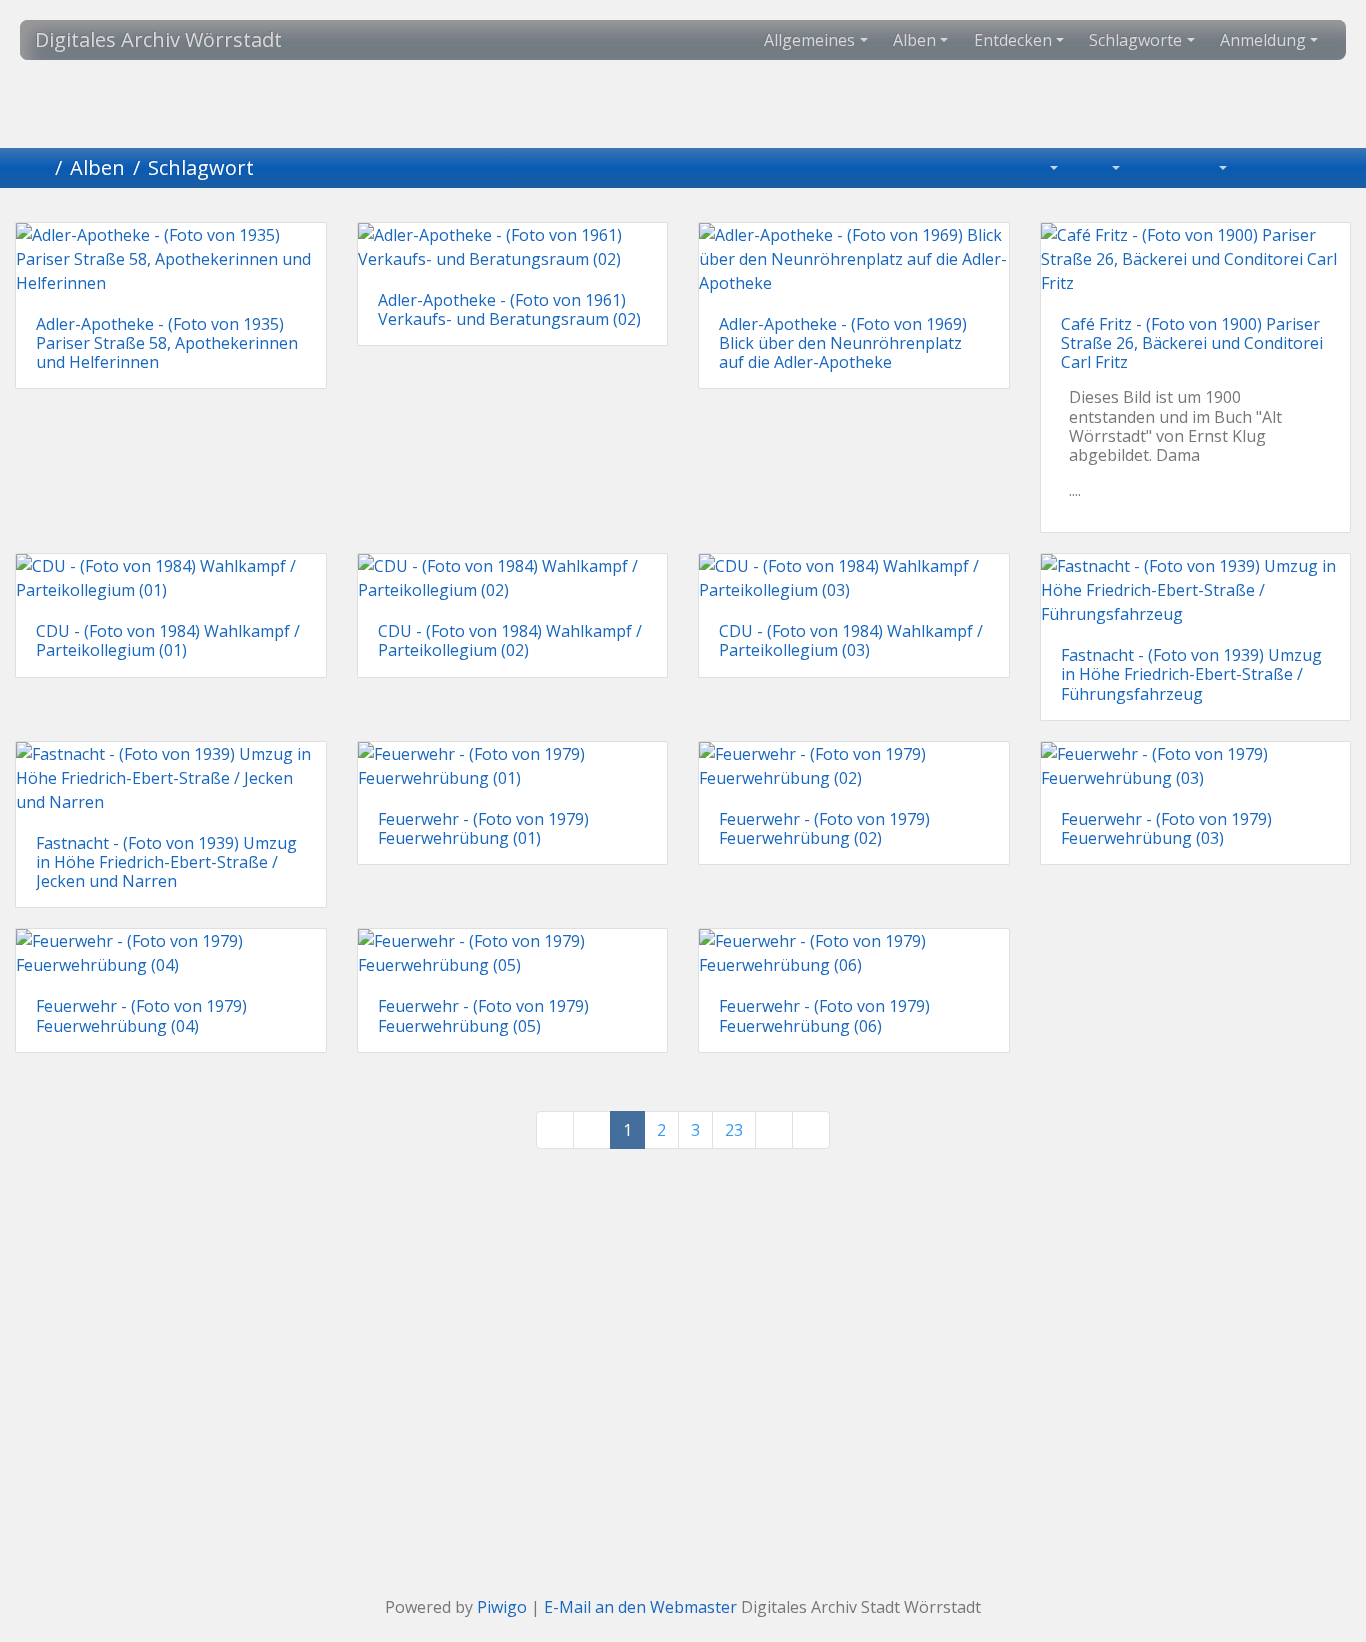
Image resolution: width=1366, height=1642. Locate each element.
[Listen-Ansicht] (1312, 168)
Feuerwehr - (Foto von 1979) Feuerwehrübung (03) (1166, 829)
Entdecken (1013, 40)
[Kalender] (1209, 168)
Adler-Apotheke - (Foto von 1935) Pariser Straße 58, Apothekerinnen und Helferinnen (167, 344)
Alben (914, 40)
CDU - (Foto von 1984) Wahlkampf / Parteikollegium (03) (851, 641)
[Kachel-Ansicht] (1267, 168)
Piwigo (502, 1607)
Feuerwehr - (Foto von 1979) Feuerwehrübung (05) (483, 1016)
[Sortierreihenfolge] (1040, 168)
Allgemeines (809, 40)
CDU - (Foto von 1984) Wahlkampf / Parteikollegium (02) (510, 641)
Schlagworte (1135, 40)
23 (734, 1130)
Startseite (39, 168)
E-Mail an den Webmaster (640, 1607)
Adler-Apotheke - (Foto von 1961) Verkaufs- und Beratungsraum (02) (509, 310)
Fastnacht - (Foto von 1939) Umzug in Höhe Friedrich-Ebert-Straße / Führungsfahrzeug (1191, 675)
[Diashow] (1156, 168)
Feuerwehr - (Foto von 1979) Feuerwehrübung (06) (824, 1016)
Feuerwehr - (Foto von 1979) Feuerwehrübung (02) (824, 829)
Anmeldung (1263, 40)
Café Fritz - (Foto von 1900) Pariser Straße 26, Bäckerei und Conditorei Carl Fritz (1192, 344)
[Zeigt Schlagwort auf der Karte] (1242, 160)
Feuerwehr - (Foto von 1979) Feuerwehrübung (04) (141, 1016)
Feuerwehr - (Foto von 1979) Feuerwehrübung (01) (483, 829)
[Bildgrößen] (1102, 168)
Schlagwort (201, 167)
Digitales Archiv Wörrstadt (158, 39)
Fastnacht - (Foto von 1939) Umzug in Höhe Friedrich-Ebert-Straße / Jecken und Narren (166, 863)
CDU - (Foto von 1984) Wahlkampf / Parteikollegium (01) (168, 641)
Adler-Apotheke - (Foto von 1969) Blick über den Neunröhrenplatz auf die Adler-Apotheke (843, 344)
